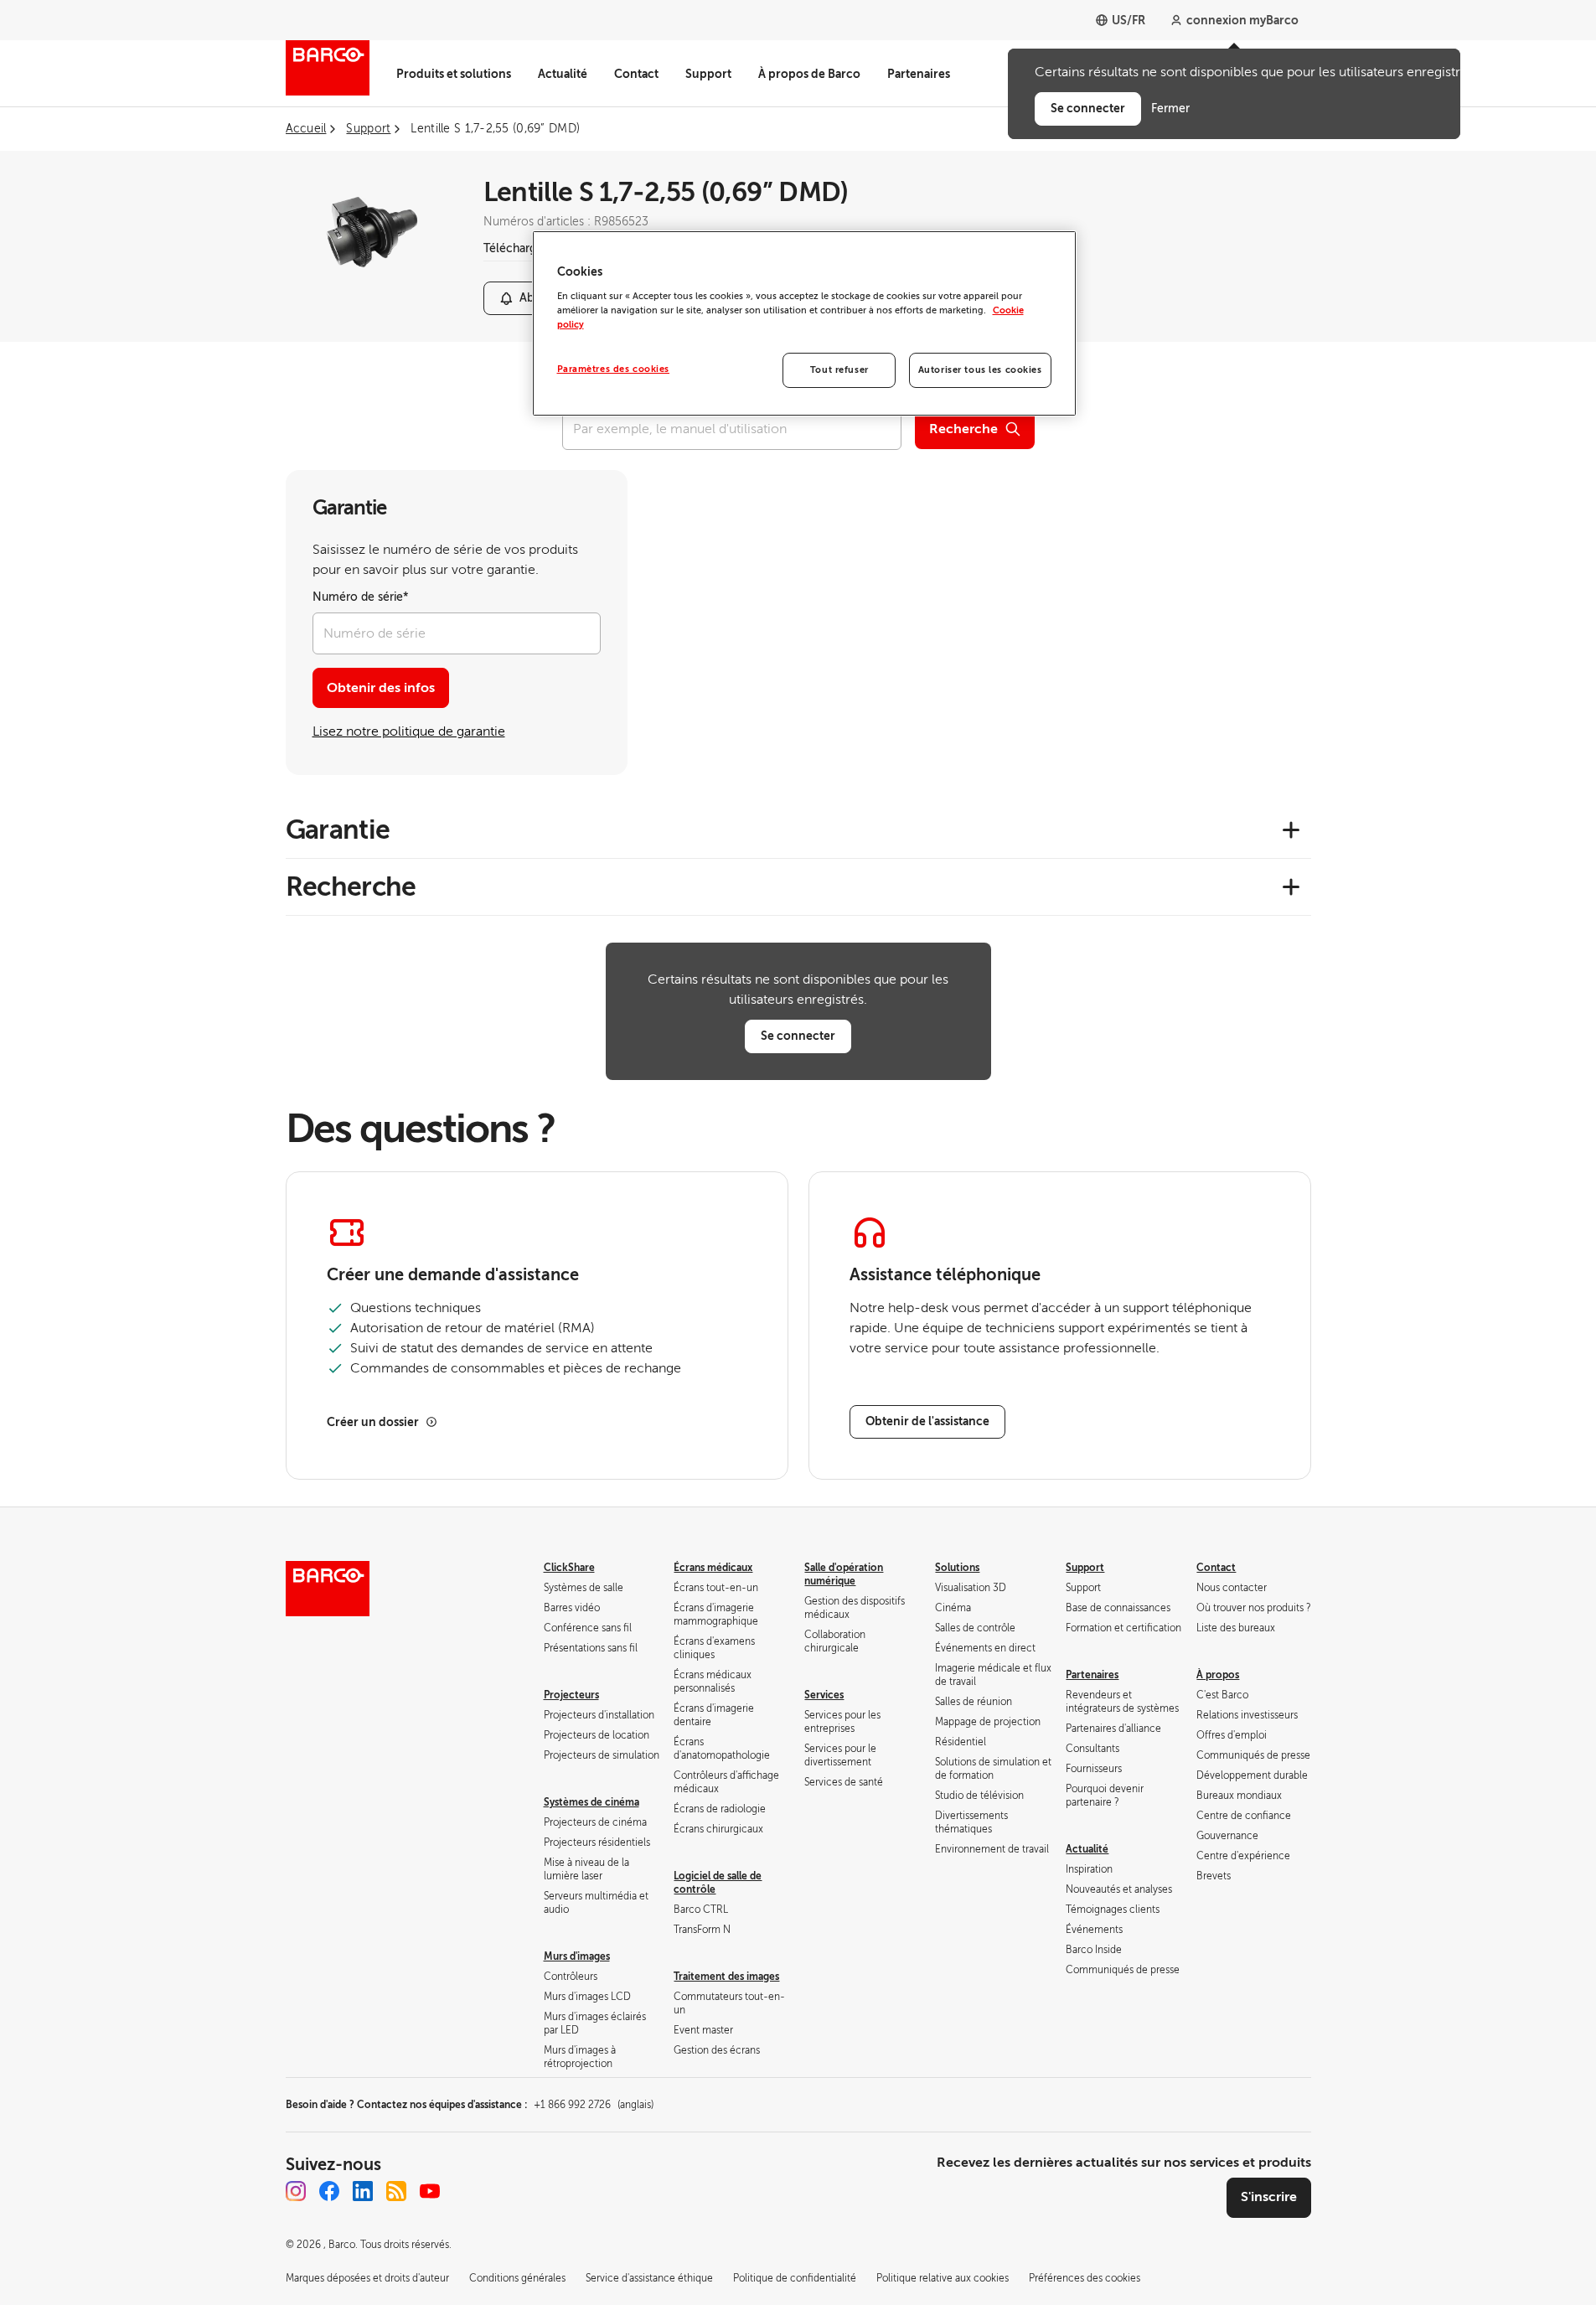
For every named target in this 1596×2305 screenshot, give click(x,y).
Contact (636, 74)
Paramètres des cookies (614, 369)
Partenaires (919, 74)
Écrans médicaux (713, 1568)
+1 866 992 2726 (594, 2105)
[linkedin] (363, 2191)
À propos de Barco (809, 74)
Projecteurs (571, 1695)
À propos (1218, 1675)
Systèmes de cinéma (591, 1802)
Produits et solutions (454, 74)
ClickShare (569, 1568)
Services (824, 1695)
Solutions (957, 1568)
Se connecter (798, 1036)
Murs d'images (577, 1956)
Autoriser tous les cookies (980, 370)
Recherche (963, 429)
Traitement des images (726, 1977)
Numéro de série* (361, 597)
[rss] (396, 2191)
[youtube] (430, 2191)
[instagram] (296, 2191)
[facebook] (329, 2191)
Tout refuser (839, 370)
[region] (804, 323)
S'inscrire (1269, 2197)
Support (708, 74)
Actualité (563, 74)
